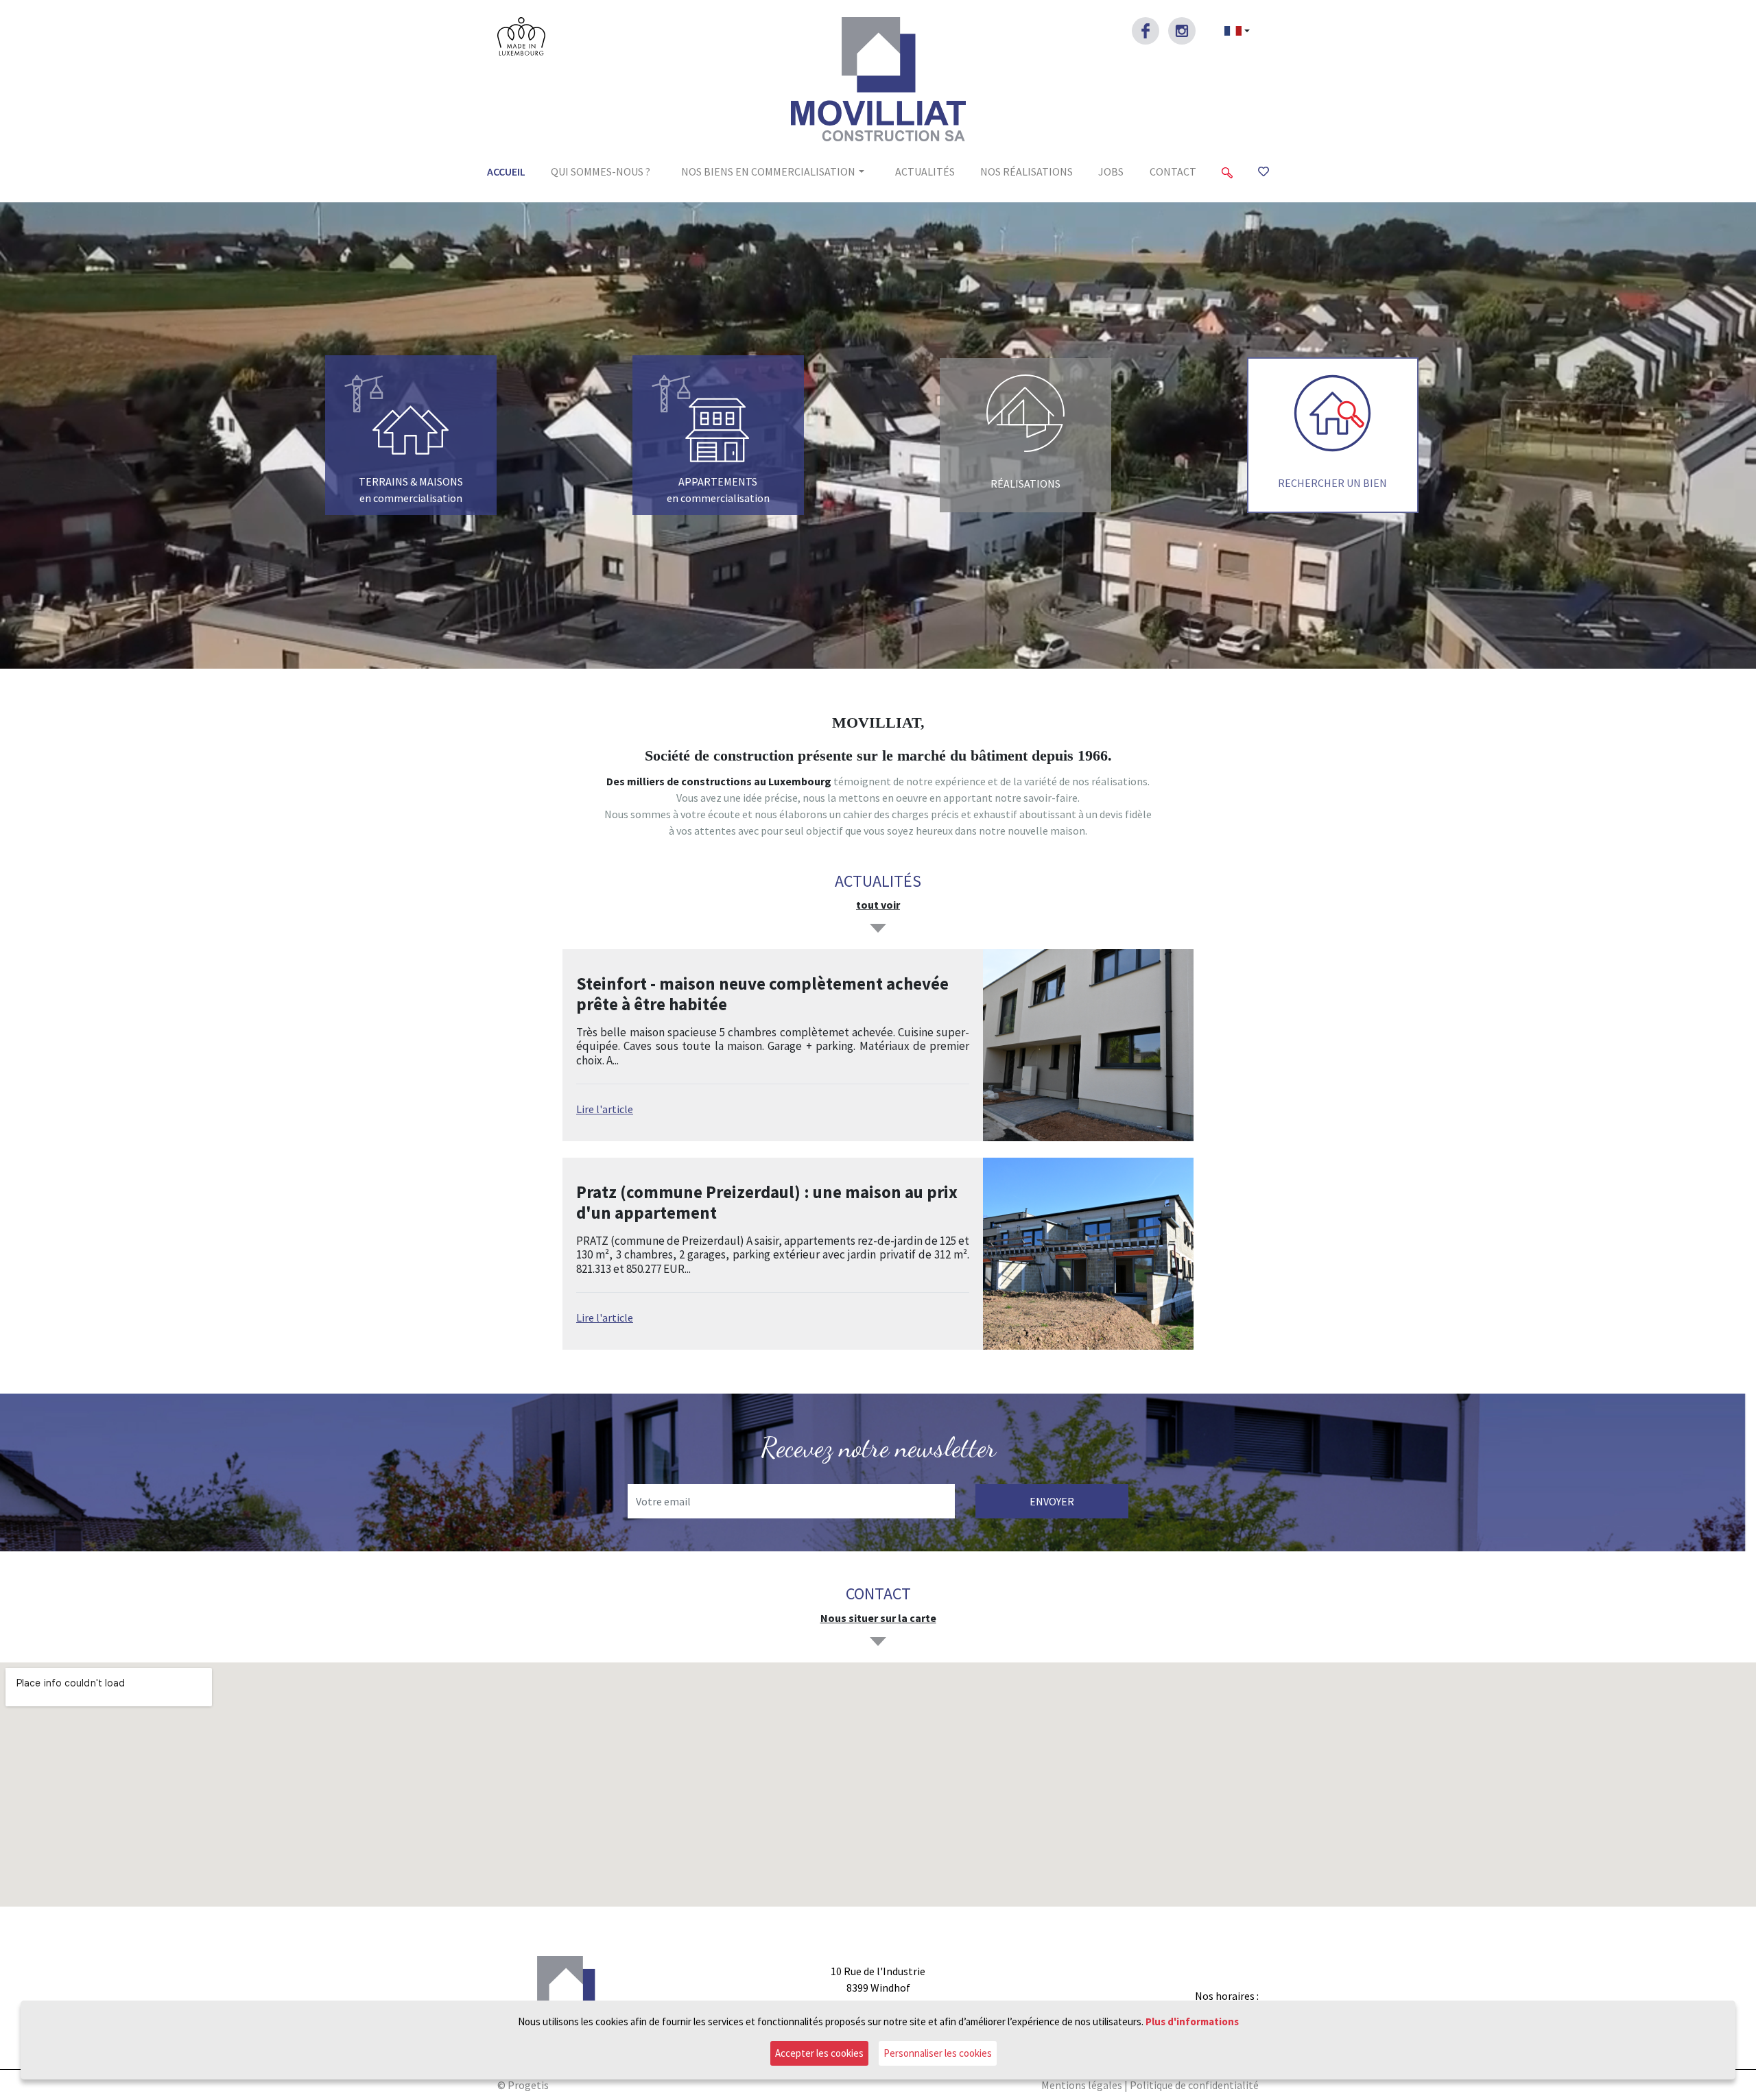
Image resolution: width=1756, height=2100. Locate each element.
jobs (1111, 171)
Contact (1173, 171)
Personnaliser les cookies (938, 2053)
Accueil (506, 171)
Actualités (925, 171)
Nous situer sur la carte (878, 1618)
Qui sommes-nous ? (601, 171)
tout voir (878, 905)
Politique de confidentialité (1194, 2085)
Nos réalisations (1027, 171)
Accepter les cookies (819, 2053)
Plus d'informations (1192, 2021)
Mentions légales (1082, 2085)
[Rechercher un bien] (1227, 171)
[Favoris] (1263, 171)
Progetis (528, 2085)
